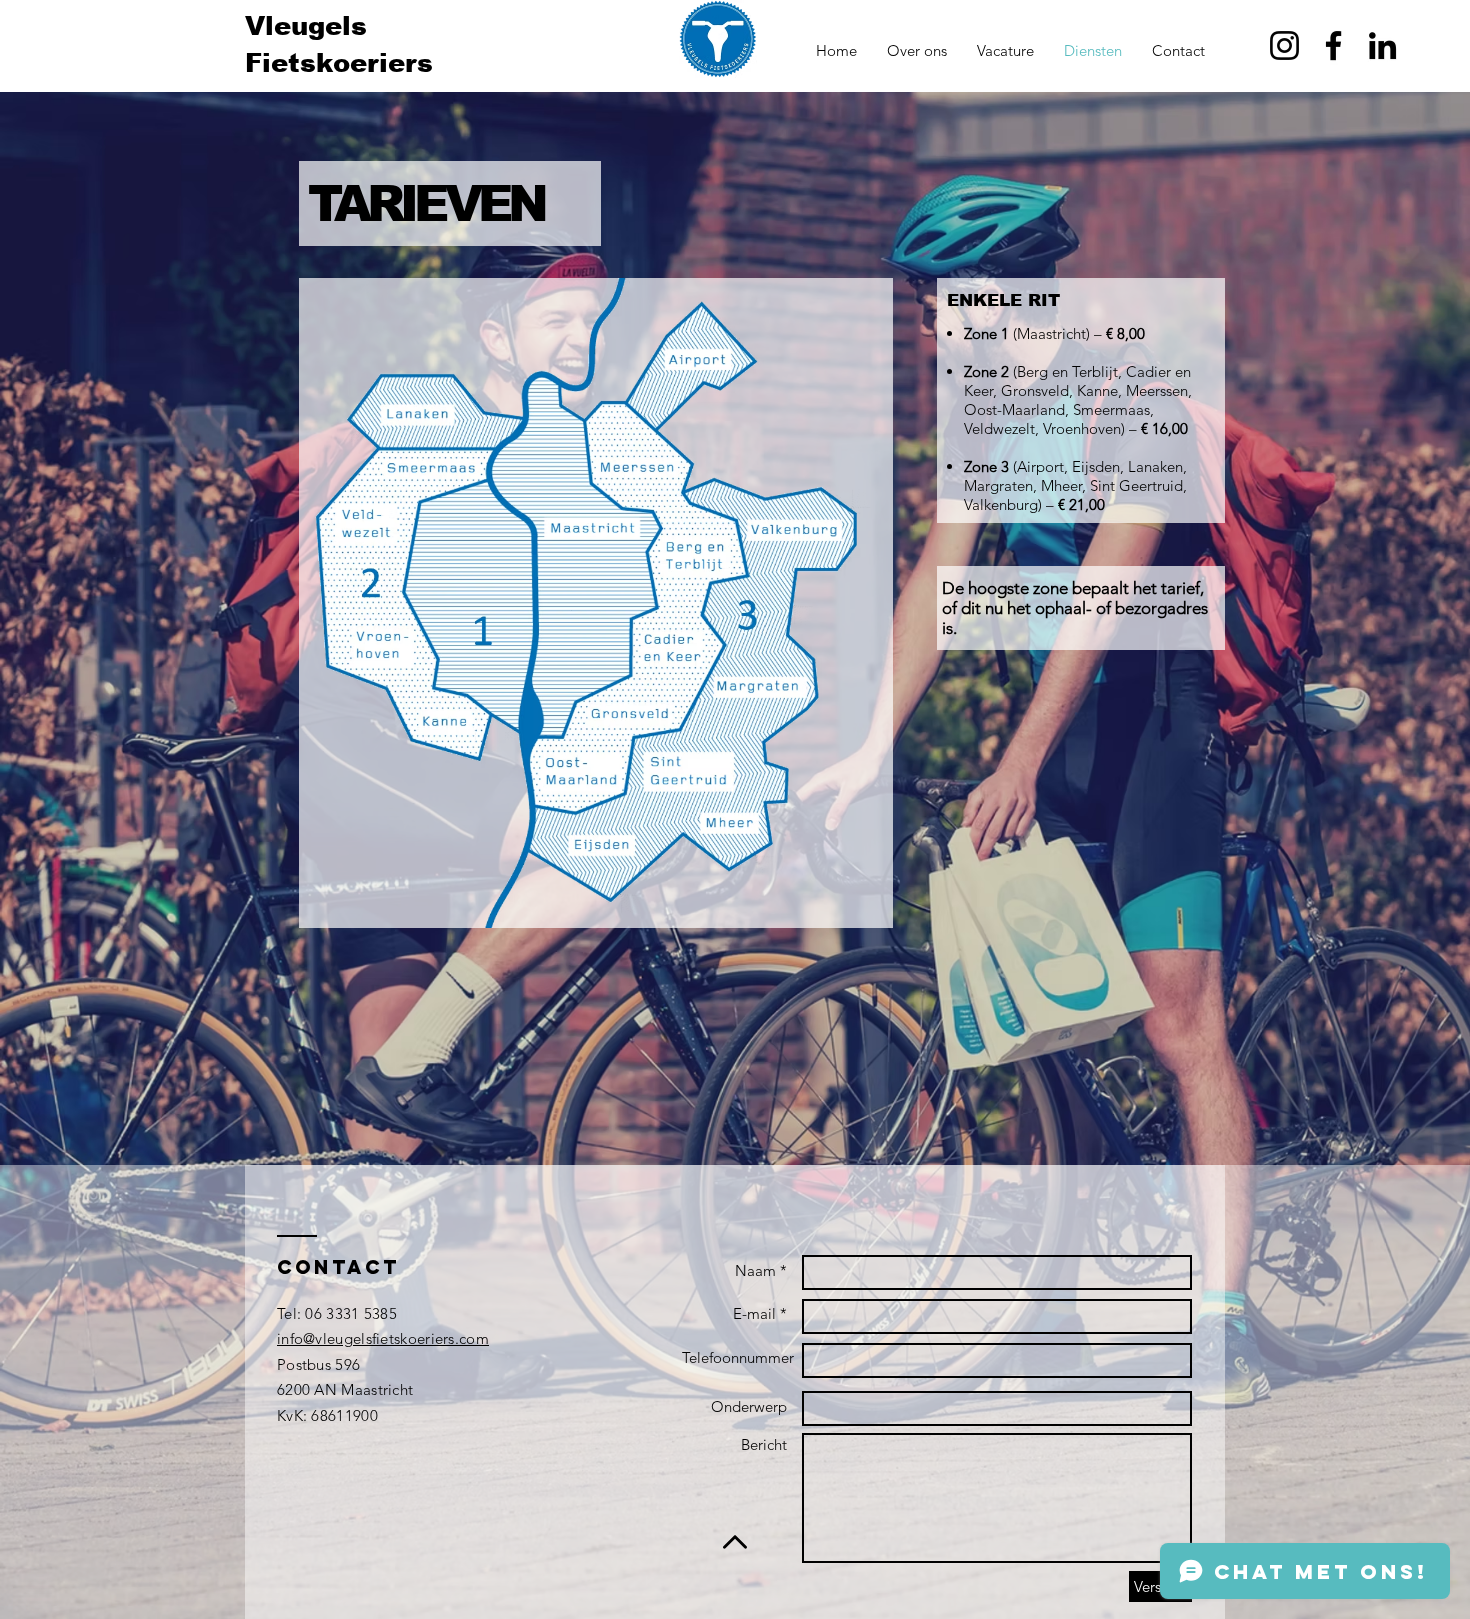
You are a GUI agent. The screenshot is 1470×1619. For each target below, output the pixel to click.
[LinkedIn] (1382, 45)
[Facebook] (1333, 45)
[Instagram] (1284, 45)
